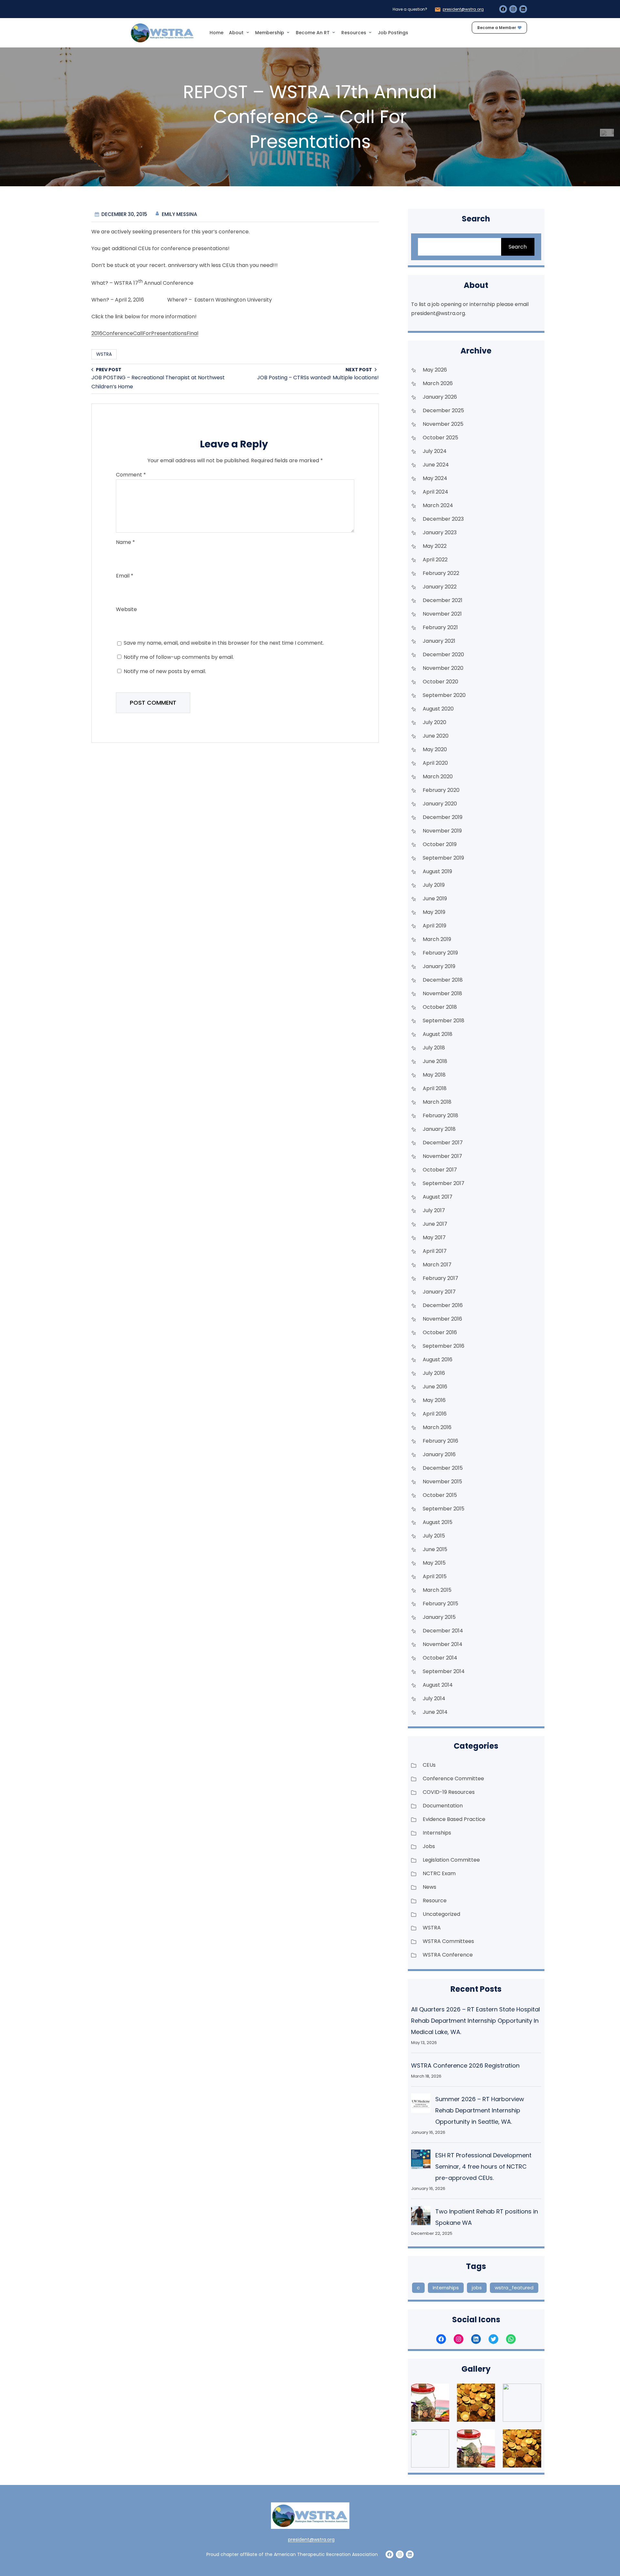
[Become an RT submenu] (334, 32)
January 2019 (439, 966)
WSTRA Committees (448, 1941)
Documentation (443, 1806)
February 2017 (440, 1278)
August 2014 (438, 1685)
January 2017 (439, 1292)
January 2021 (439, 641)
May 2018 (434, 1075)
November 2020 (443, 668)
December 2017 (443, 1143)
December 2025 (443, 410)
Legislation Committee (451, 1860)
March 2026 (438, 383)
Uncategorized (441, 1914)
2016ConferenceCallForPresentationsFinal (145, 333)
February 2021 (440, 627)
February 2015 (440, 1604)
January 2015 (439, 1617)
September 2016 (444, 1346)
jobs (477, 2288)
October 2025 (440, 438)
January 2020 (440, 804)
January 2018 (439, 1129)
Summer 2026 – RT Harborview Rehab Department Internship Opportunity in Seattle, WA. (480, 2110)
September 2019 (443, 858)
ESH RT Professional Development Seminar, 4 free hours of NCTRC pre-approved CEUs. (483, 2167)
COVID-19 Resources (449, 1792)
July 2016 (434, 1373)
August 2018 (438, 1034)
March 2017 (437, 1265)
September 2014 (444, 1671)
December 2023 (443, 519)
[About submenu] (248, 32)
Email (125, 576)
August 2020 (438, 709)
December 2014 (443, 1631)
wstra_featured (514, 2288)
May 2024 (435, 478)
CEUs (429, 1765)
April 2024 (435, 492)
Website (126, 609)
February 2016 (440, 1441)
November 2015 (442, 1482)
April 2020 (435, 763)
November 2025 (443, 424)
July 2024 (435, 451)
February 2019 (440, 953)
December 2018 (443, 980)
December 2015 (443, 1468)
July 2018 (434, 1048)
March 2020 (438, 777)
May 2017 (434, 1237)
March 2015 (437, 1590)
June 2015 (435, 1549)
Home (217, 33)
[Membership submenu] (288, 32)
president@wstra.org (463, 9)
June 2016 (435, 1387)
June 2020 (436, 736)
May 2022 (435, 546)
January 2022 (440, 587)
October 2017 (440, 1170)
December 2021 (443, 600)
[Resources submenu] (370, 32)
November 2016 (442, 1319)
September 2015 (444, 1509)
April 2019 (434, 926)
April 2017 (435, 1251)
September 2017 (444, 1183)
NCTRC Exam (439, 1873)
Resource (435, 1901)
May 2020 (435, 749)
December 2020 (443, 654)
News (429, 1887)
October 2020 (440, 682)
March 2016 (437, 1427)
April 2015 (435, 1576)
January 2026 (440, 397)
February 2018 (440, 1115)
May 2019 (434, 912)
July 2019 (434, 885)
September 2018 (444, 1021)
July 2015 (434, 1536)
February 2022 (441, 573)
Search (518, 247)
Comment (131, 475)
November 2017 (442, 1156)
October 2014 (440, 1658)
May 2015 (434, 1563)
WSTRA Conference (448, 1955)
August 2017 (438, 1197)
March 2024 (438, 505)
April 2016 (435, 1414)
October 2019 (440, 844)
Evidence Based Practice (454, 1819)
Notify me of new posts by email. (165, 671)
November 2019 (442, 831)
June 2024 (436, 465)
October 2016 (440, 1332)
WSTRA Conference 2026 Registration (465, 2065)
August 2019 (437, 871)
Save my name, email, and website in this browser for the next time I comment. (224, 643)
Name (125, 542)
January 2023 (440, 532)
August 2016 (438, 1360)
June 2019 (435, 899)
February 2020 (441, 790)
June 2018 (435, 1061)
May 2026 (435, 370)
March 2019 (437, 939)
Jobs (429, 1846)
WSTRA (104, 354)
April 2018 (435, 1088)
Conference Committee (453, 1779)
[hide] (613, 131)
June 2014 (435, 1712)
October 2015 (440, 1495)
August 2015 (438, 1522)
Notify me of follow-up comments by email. (179, 657)
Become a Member (497, 28)
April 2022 (435, 560)
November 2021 (442, 614)
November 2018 (442, 993)
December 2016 (443, 1305)
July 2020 (434, 722)
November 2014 (443, 1644)
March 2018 (437, 1102)
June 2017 (435, 1224)
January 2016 (439, 1454)
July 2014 (434, 1698)
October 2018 (440, 1007)
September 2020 (444, 695)
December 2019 (443, 817)
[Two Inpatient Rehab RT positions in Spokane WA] (421, 2217)
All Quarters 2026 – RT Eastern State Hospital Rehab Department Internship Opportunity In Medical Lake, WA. (475, 2021)
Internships (437, 1833)
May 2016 (434, 1400)
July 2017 (434, 1210)
